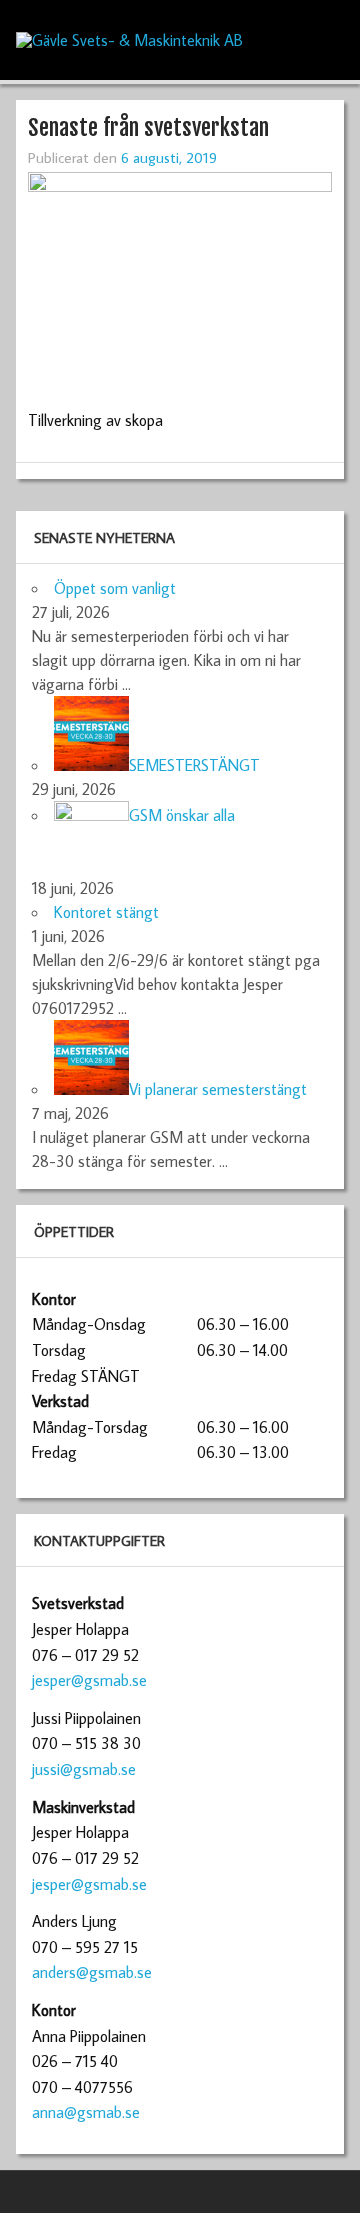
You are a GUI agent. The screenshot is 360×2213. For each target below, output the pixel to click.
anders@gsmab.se (92, 1972)
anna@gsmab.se (86, 2112)
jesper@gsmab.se (89, 1680)
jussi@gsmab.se (84, 1769)
